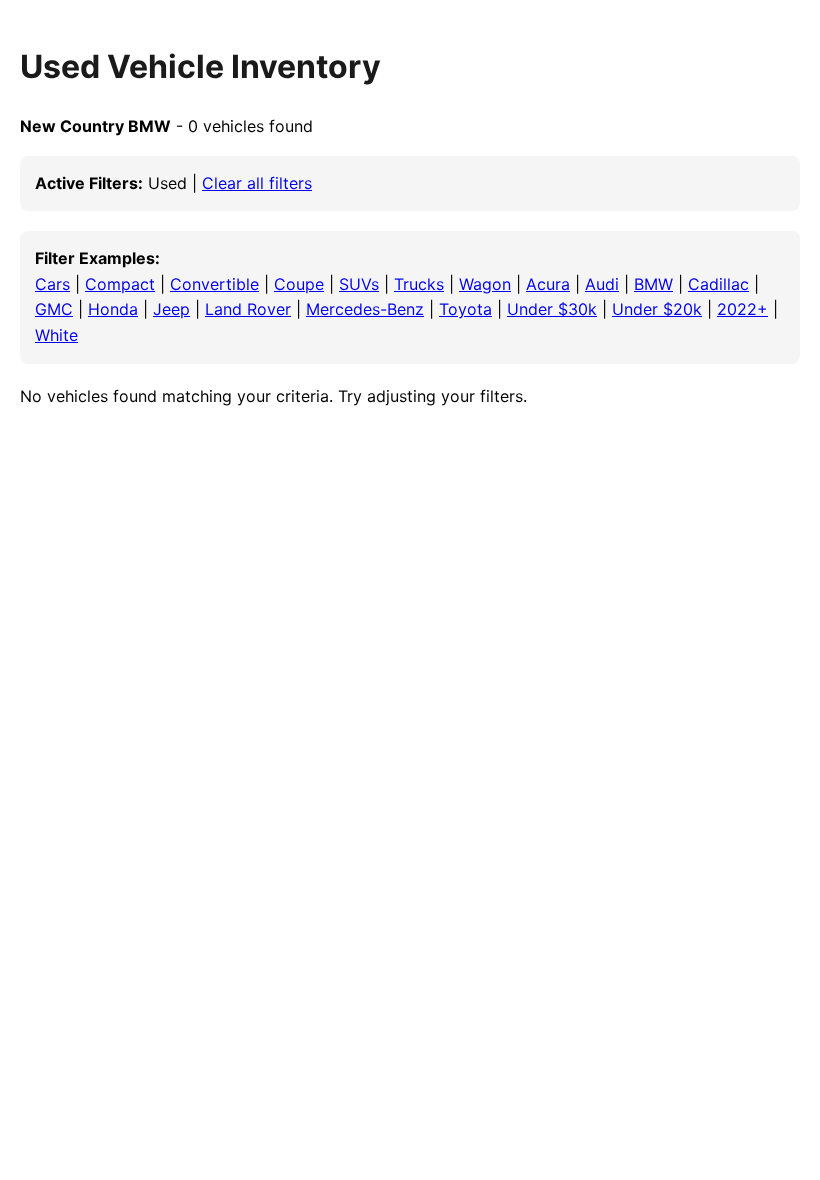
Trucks (419, 284)
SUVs (359, 284)
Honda (113, 309)
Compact (120, 284)
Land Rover (248, 309)
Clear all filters (257, 183)
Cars (52, 284)
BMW (653, 284)
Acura (548, 284)
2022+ (742, 309)
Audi (602, 284)
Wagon (485, 284)
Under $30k (552, 309)
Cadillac (718, 284)
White (56, 335)
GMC (54, 309)
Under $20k (657, 309)
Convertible (214, 284)
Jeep (171, 309)
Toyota (465, 309)
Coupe (299, 284)
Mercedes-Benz (365, 309)
